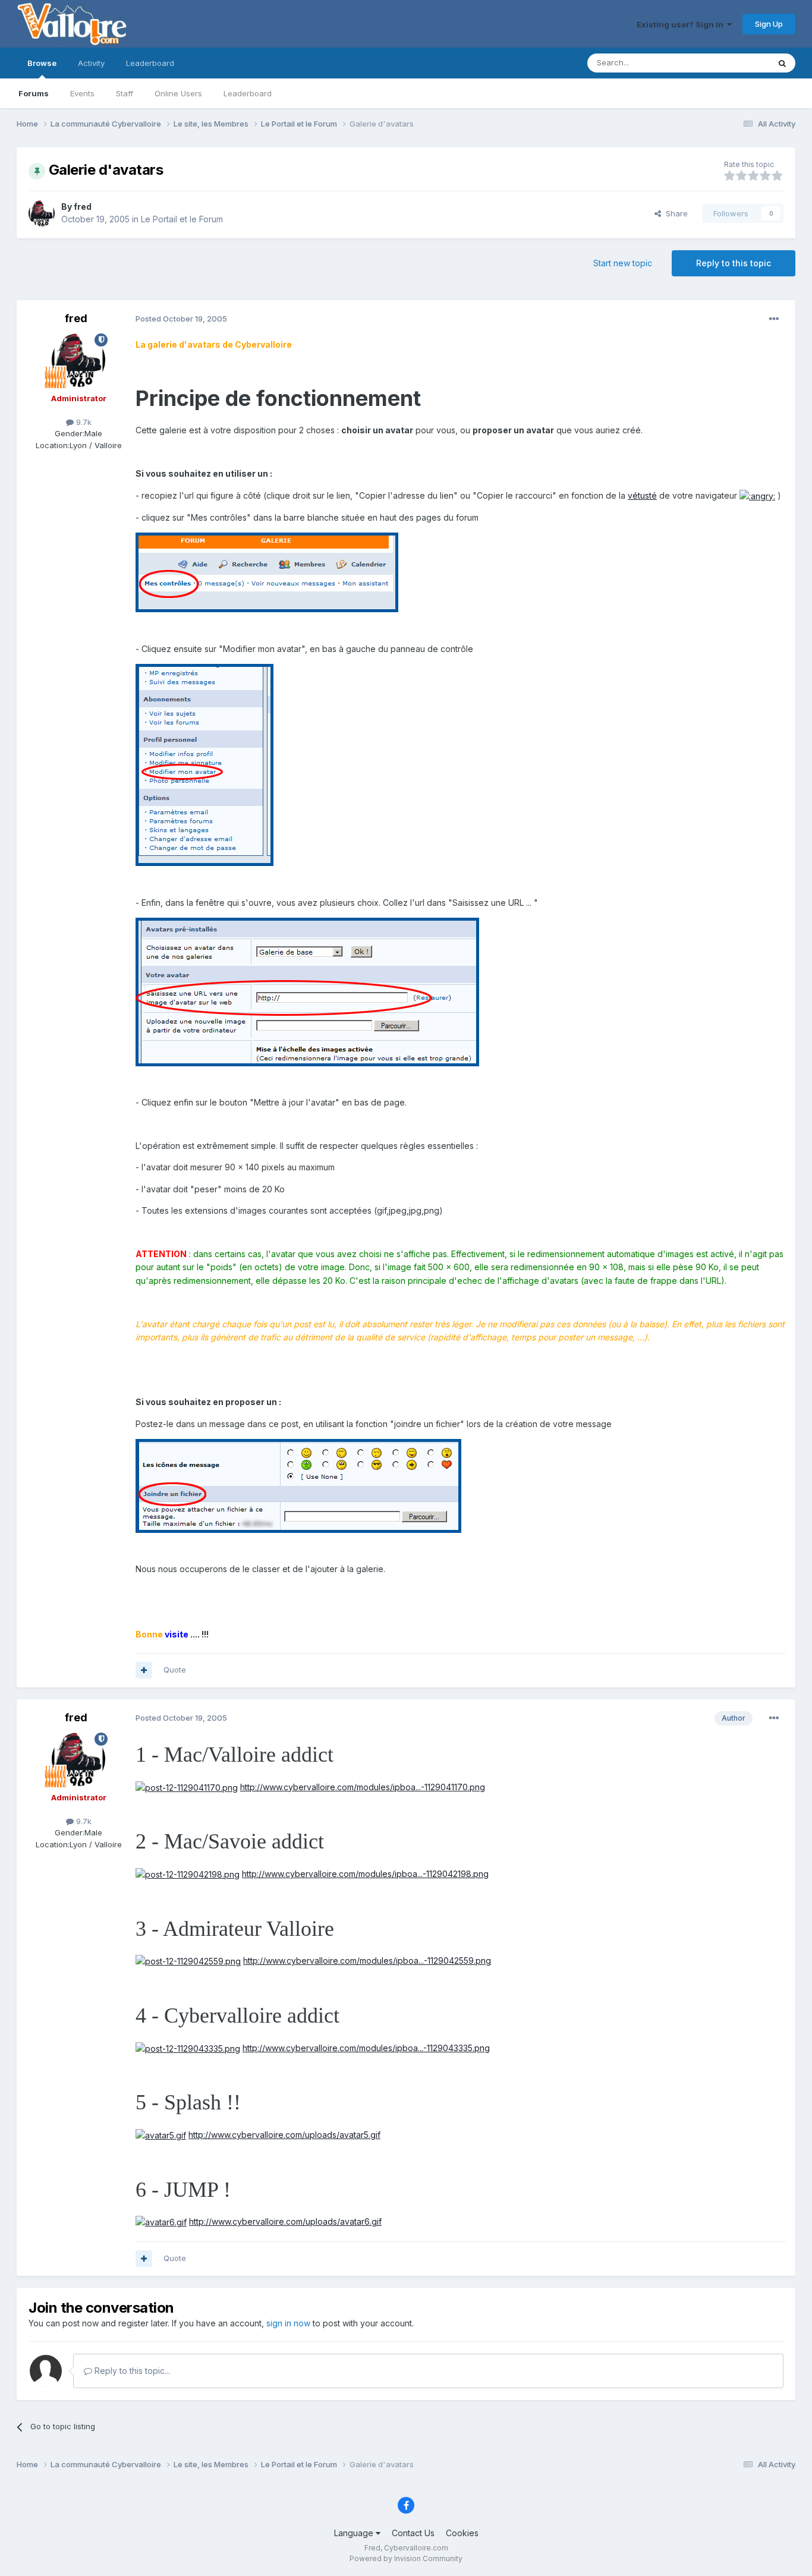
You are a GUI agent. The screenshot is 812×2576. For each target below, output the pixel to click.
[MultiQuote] (144, 1670)
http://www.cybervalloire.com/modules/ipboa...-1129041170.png (363, 1787)
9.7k (83, 422)
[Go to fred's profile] (42, 213)
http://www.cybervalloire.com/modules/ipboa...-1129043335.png (366, 2048)
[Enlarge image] (757, 495)
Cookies (462, 2533)
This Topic (734, 63)
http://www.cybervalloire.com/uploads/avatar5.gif (284, 2135)
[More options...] (774, 319)
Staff (125, 93)
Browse (42, 63)
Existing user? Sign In (682, 24)
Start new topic (623, 263)
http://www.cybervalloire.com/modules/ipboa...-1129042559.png (367, 1961)
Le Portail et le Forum (182, 219)
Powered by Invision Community (406, 2558)
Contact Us (413, 2533)
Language (355, 2533)
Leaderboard (248, 93)
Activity (91, 63)
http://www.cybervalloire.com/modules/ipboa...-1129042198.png (365, 1874)
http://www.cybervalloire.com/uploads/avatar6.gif (285, 2221)
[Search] (782, 63)
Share (674, 213)
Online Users (178, 93)
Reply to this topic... (131, 2371)
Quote (175, 1670)
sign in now (288, 2323)
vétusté (642, 495)
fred (83, 207)
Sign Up (769, 24)
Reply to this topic (734, 263)
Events (82, 93)
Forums (34, 93)
